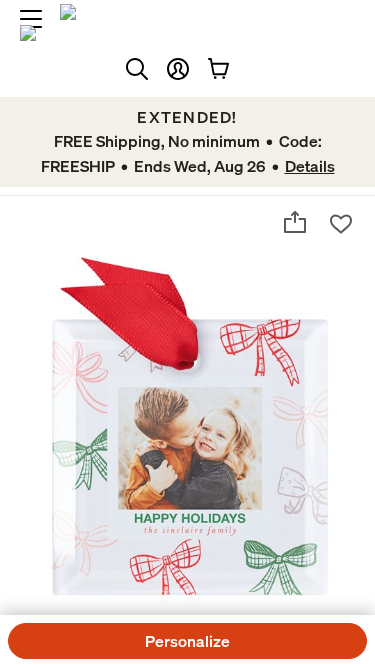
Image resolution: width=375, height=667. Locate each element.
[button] (178, 69)
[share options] (295, 222)
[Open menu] (31, 19)
